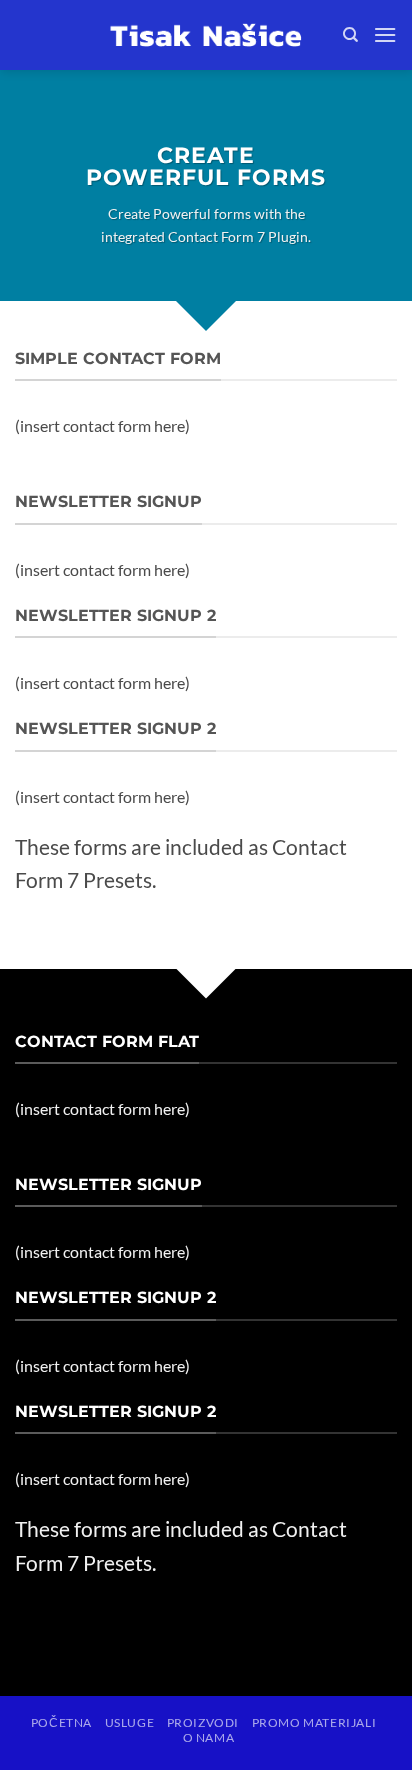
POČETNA (61, 1722)
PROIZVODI (203, 1722)
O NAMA (209, 1737)
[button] (385, 34)
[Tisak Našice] (206, 35)
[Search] (350, 35)
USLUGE (130, 1722)
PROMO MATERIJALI (314, 1722)
